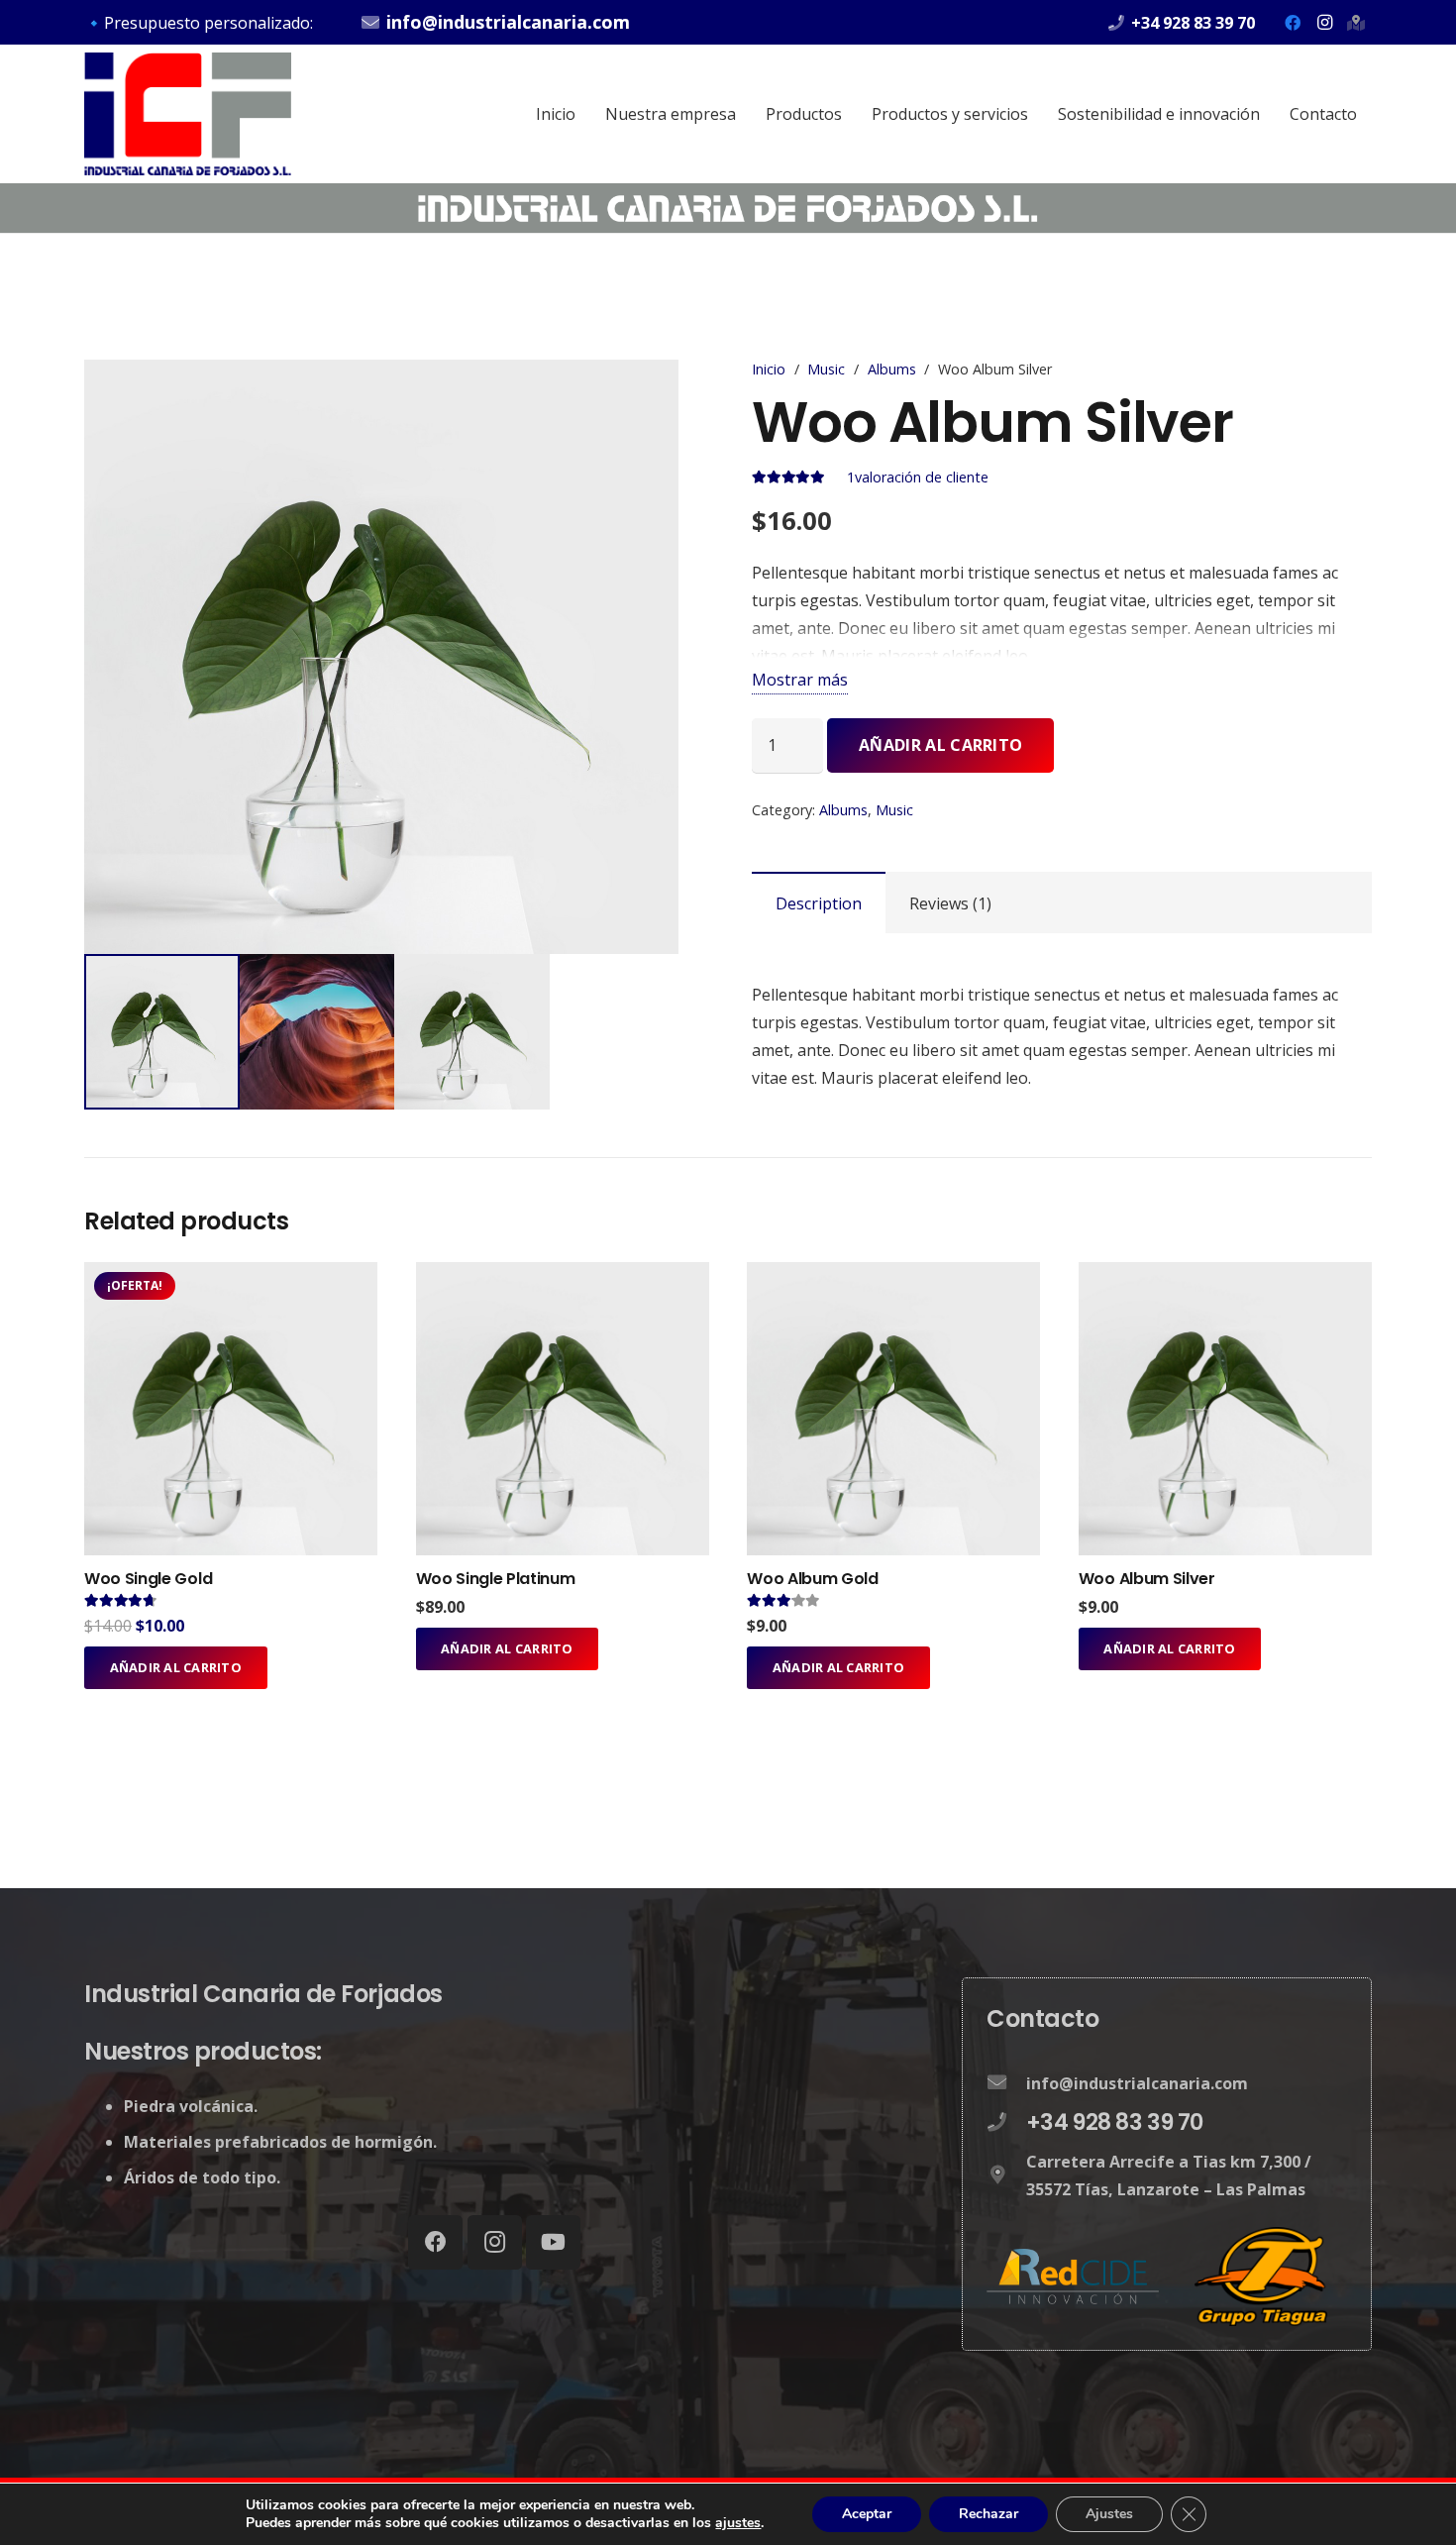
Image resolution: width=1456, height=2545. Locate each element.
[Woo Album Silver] (1225, 1276)
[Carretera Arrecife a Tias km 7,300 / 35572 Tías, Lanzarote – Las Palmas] (1006, 2175)
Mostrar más (800, 680)
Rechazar (988, 2514)
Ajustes (1109, 2514)
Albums (892, 369)
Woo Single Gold (148, 1579)
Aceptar (867, 2514)
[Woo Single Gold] (231, 1276)
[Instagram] (1324, 23)
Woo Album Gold (813, 1579)
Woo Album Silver (1147, 1579)
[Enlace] (188, 114)
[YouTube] (553, 2242)
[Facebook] (1293, 23)
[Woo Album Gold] (893, 1276)
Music (826, 369)
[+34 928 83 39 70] (1006, 2123)
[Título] (1356, 23)
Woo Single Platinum (496, 1579)
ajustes (738, 2523)
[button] (673, 391)
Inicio (769, 369)
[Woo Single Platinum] (563, 1276)
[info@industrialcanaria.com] (1006, 2083)
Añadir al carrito (940, 745)
